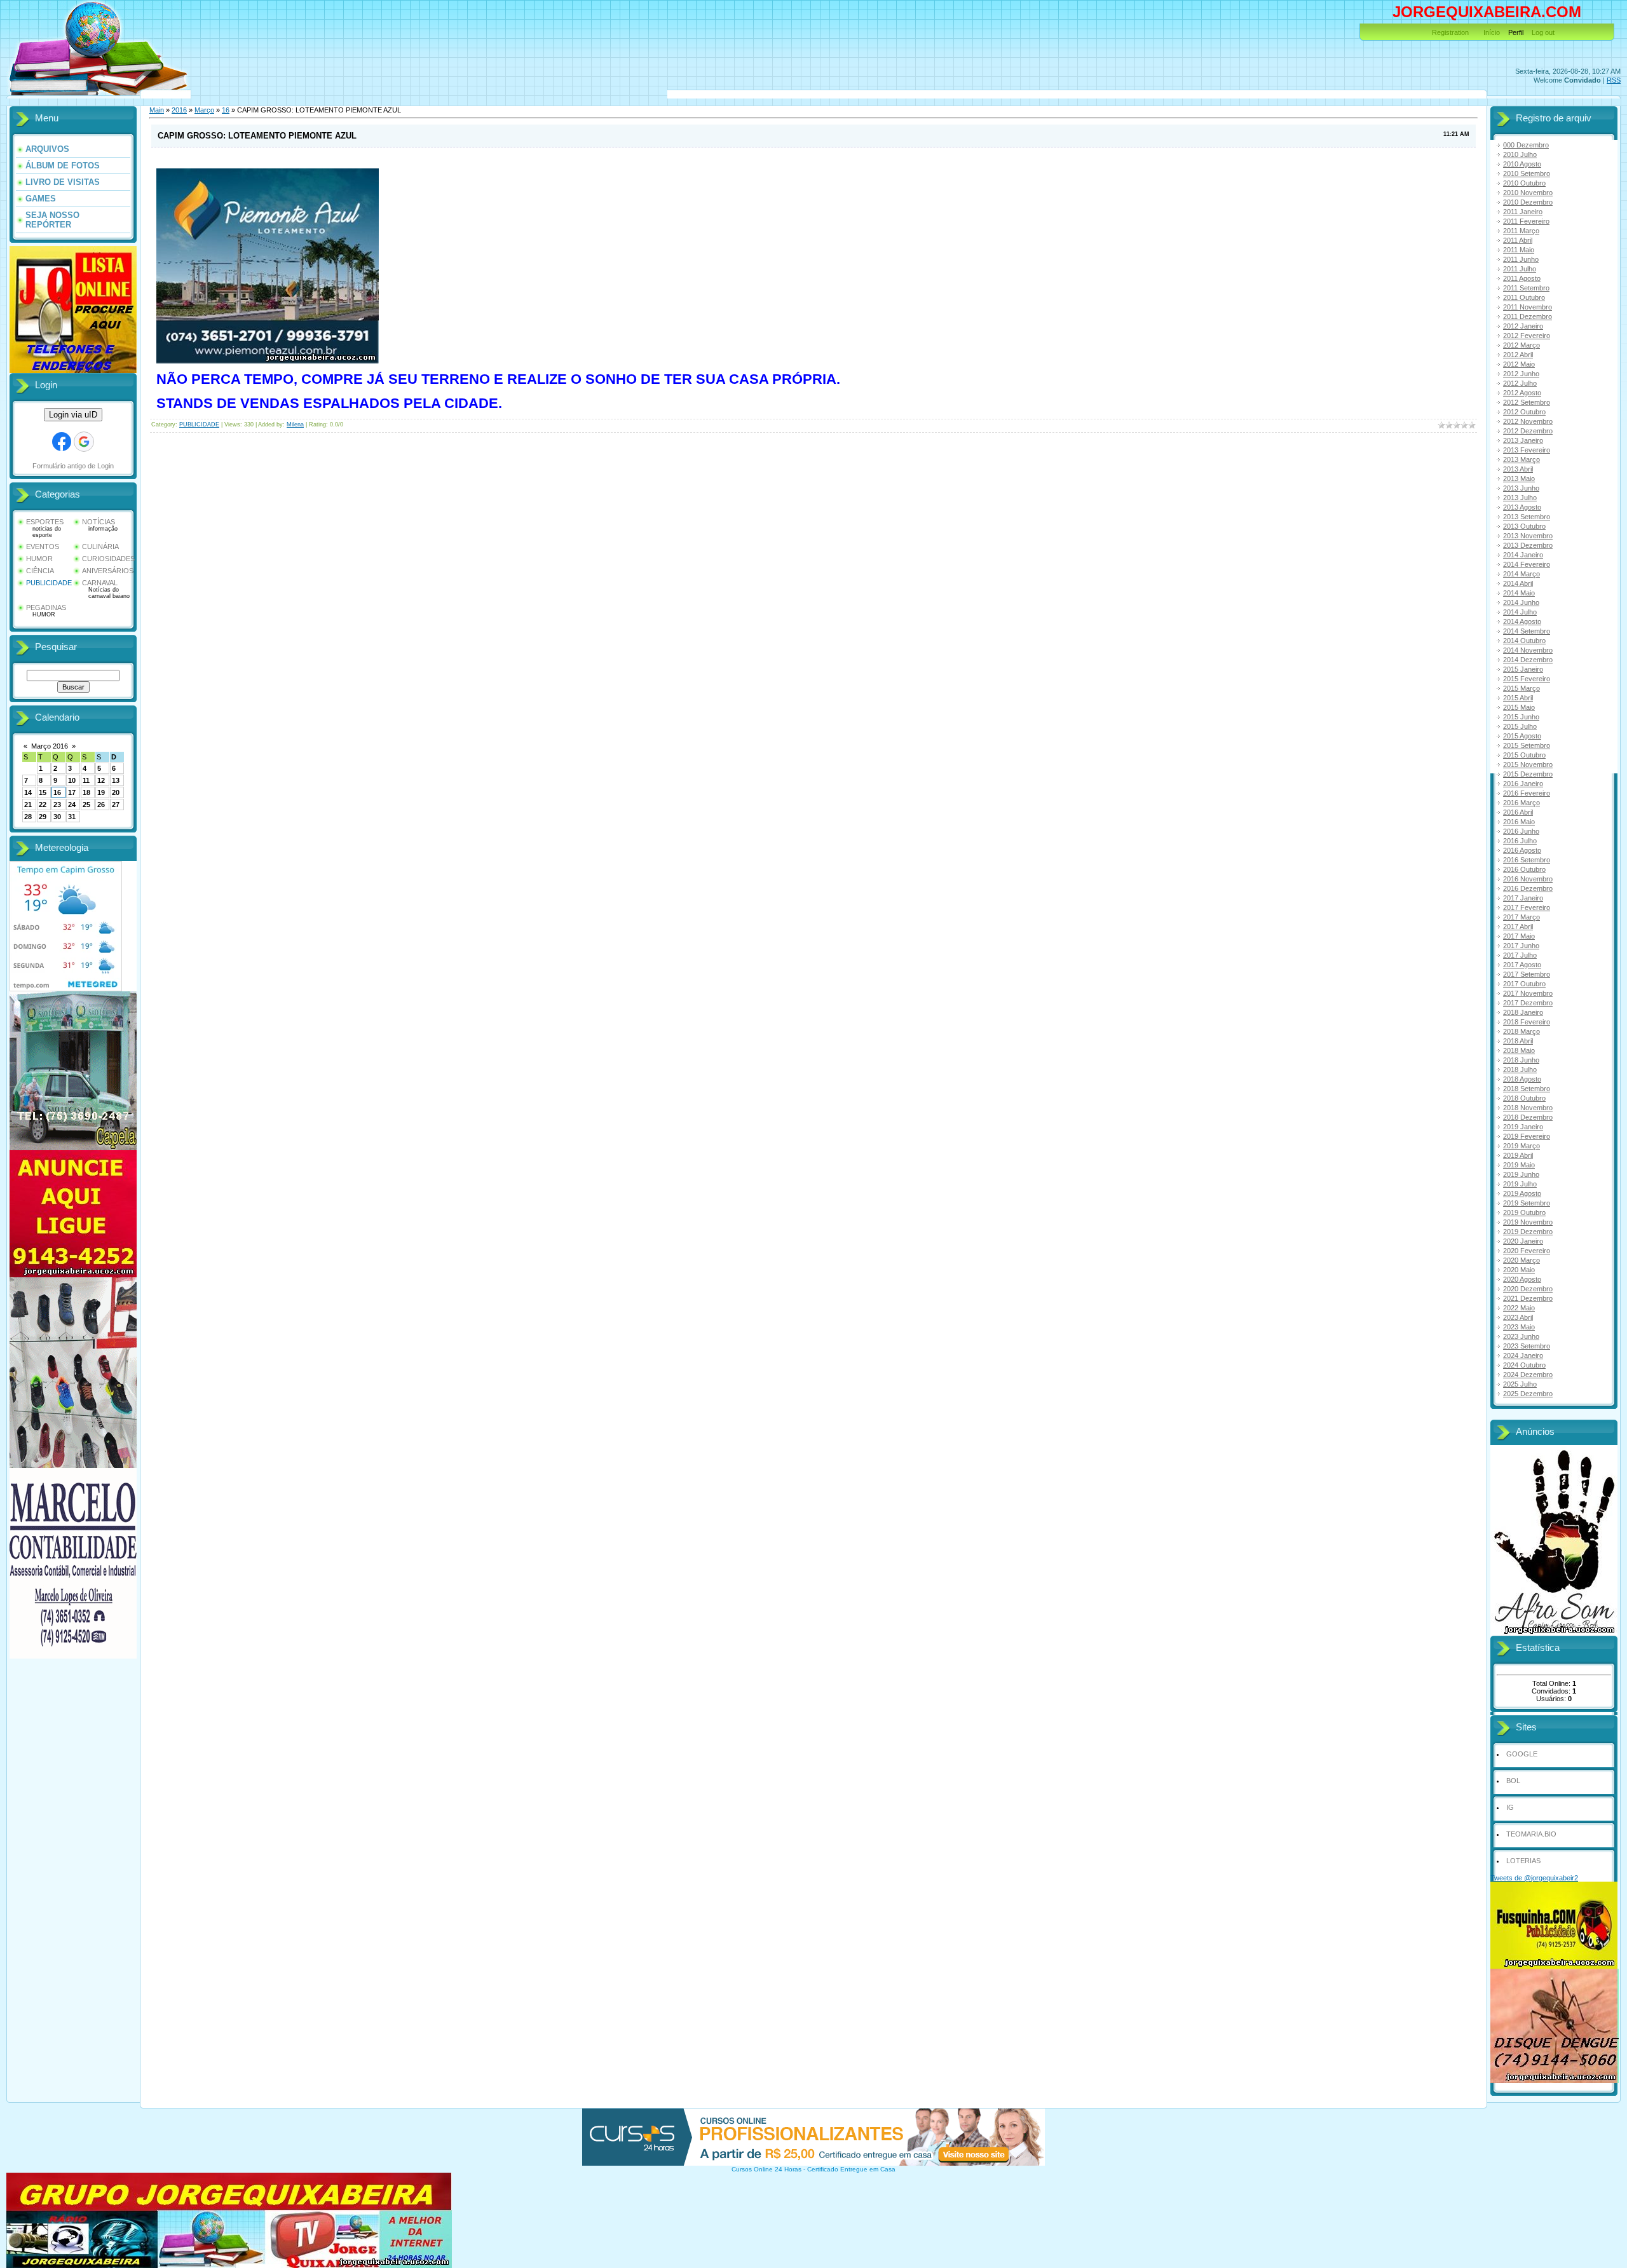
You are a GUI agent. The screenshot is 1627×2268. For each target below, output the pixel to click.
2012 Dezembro (1528, 431)
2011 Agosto (1522, 278)
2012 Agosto (1522, 393)
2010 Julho (1520, 154)
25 (86, 805)
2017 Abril (1518, 927)
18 (86, 792)
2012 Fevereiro (1527, 336)
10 (72, 780)
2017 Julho (1520, 955)
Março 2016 (50, 746)
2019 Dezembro (1528, 1232)
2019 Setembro (1527, 1203)
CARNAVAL (100, 583)
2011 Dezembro (1528, 316)
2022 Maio (1519, 1308)
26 (101, 805)
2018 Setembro (1527, 1089)
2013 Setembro (1527, 517)
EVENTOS (43, 547)
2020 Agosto (1522, 1279)
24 (72, 805)
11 (86, 780)
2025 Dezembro (1528, 1394)
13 (116, 780)
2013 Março (1521, 459)
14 (28, 792)
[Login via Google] (84, 442)
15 (43, 792)
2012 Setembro (1527, 402)
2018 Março (1521, 1031)
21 (28, 805)
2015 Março (1521, 688)
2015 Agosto (1522, 736)
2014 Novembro (1528, 650)
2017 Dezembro (1528, 1003)
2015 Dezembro (1528, 774)
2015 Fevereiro (1527, 679)
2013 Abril (1518, 469)
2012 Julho (1520, 383)
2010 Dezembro (1528, 202)
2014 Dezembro (1528, 660)
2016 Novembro (1528, 879)
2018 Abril (1518, 1041)
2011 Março (1521, 231)
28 (28, 817)
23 (57, 805)
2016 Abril (1518, 812)
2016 (179, 110)
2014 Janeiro (1523, 555)
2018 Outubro (1524, 1098)
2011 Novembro (1528, 307)
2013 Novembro (1528, 536)
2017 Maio (1519, 936)
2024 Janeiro (1523, 1355)
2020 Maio (1519, 1270)
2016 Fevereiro (1527, 793)
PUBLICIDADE (49, 583)
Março (204, 110)
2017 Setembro (1527, 974)
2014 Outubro (1524, 641)
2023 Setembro (1527, 1346)
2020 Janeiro (1523, 1241)
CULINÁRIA (100, 547)
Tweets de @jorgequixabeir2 (1534, 1878)
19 (101, 792)
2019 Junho (1521, 1174)
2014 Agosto (1522, 621)
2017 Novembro (1528, 993)
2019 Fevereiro (1527, 1136)
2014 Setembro (1527, 631)
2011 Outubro (1524, 297)
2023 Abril (1518, 1317)
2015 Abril (1518, 698)
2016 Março (1521, 803)
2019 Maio (1519, 1165)
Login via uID (73, 415)
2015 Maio (1519, 707)
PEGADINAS (46, 608)
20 (116, 792)
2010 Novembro (1528, 193)
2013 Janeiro (1523, 440)
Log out (1543, 32)
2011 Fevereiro (1526, 221)
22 (43, 805)
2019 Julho (1520, 1184)
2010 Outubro (1524, 183)
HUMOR (39, 559)
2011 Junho (1521, 259)
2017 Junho (1521, 946)
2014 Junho (1521, 602)
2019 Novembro (1528, 1222)
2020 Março (1521, 1260)
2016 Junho (1521, 831)
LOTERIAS (1523, 1861)
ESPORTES (45, 522)
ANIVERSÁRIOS (108, 571)
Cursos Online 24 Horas (766, 2169)
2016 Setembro (1527, 860)
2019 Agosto (1522, 1193)
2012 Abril (1518, 355)
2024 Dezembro (1528, 1375)
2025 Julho (1520, 1384)
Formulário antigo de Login (73, 466)
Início (1492, 32)
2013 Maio (1519, 479)
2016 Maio (1519, 822)
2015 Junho (1521, 717)
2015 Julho (1520, 726)
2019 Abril (1518, 1155)
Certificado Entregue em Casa (851, 2169)
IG (1510, 1807)
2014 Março (1521, 574)
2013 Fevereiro (1527, 450)
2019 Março (1521, 1146)
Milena (295, 424)
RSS (1614, 80)
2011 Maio (1519, 250)
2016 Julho (1520, 841)
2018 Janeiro (1523, 1012)
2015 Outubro (1524, 755)
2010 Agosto (1522, 164)
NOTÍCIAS (99, 522)
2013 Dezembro (1528, 545)
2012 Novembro (1528, 421)
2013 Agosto (1522, 507)
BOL (1513, 1781)
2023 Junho (1521, 1336)
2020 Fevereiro (1527, 1251)
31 (72, 817)
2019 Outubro (1524, 1212)
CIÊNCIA (40, 571)
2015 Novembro (1528, 764)
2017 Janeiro (1523, 898)
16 (57, 792)
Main (157, 110)
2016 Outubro (1524, 869)
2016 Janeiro (1523, 784)
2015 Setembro (1527, 745)
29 (43, 817)
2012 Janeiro (1523, 326)
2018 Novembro (1528, 1108)
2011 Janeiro (1523, 212)
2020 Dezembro (1528, 1289)
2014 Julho (1520, 612)
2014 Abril (1518, 583)
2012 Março (1521, 345)
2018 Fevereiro (1527, 1022)
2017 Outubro (1524, 984)
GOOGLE (1522, 1754)
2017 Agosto (1522, 965)
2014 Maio (1519, 593)
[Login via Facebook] (62, 442)
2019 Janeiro (1523, 1127)
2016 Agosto (1522, 850)
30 (57, 817)
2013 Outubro (1524, 526)
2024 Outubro (1524, 1365)
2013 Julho (1520, 498)
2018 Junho (1521, 1060)
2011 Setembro (1526, 288)
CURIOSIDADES (108, 559)
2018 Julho (1520, 1069)
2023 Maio (1519, 1327)
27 (116, 805)
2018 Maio (1519, 1050)
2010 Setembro (1527, 173)
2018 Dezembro (1528, 1117)
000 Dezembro (1526, 145)
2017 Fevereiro (1527, 907)
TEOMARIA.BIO (1531, 1834)
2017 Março (1521, 917)
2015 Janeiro (1523, 669)
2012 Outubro (1524, 412)
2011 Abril (1518, 240)
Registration (1450, 32)
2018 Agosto (1522, 1079)
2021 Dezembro (1528, 1298)
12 (101, 780)
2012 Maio (1519, 364)
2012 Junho (1521, 374)
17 (72, 792)
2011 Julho (1520, 269)
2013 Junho (1521, 488)
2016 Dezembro (1528, 888)
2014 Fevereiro (1527, 564)
